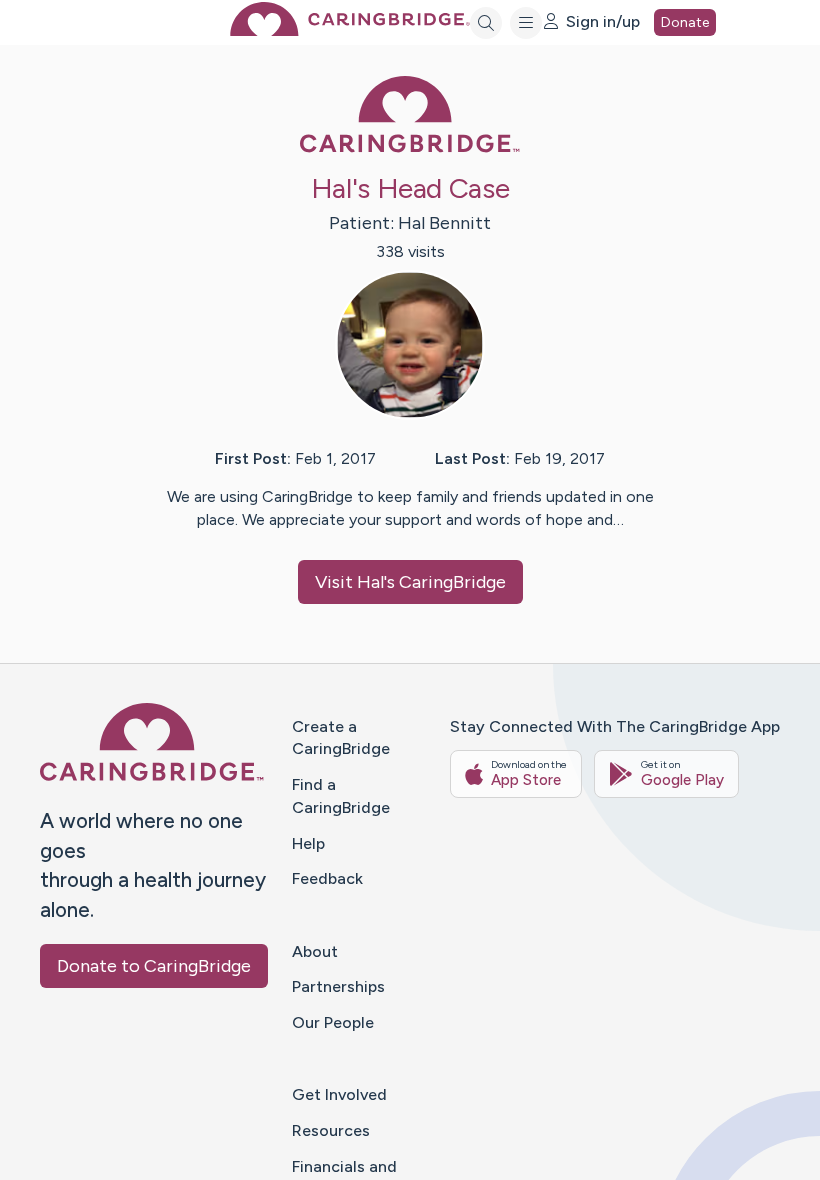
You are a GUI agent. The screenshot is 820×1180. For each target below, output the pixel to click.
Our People (333, 1022)
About (315, 951)
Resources (331, 1130)
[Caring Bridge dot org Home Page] (350, 30)
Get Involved (339, 1094)
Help (308, 843)
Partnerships (338, 986)
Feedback (327, 878)
